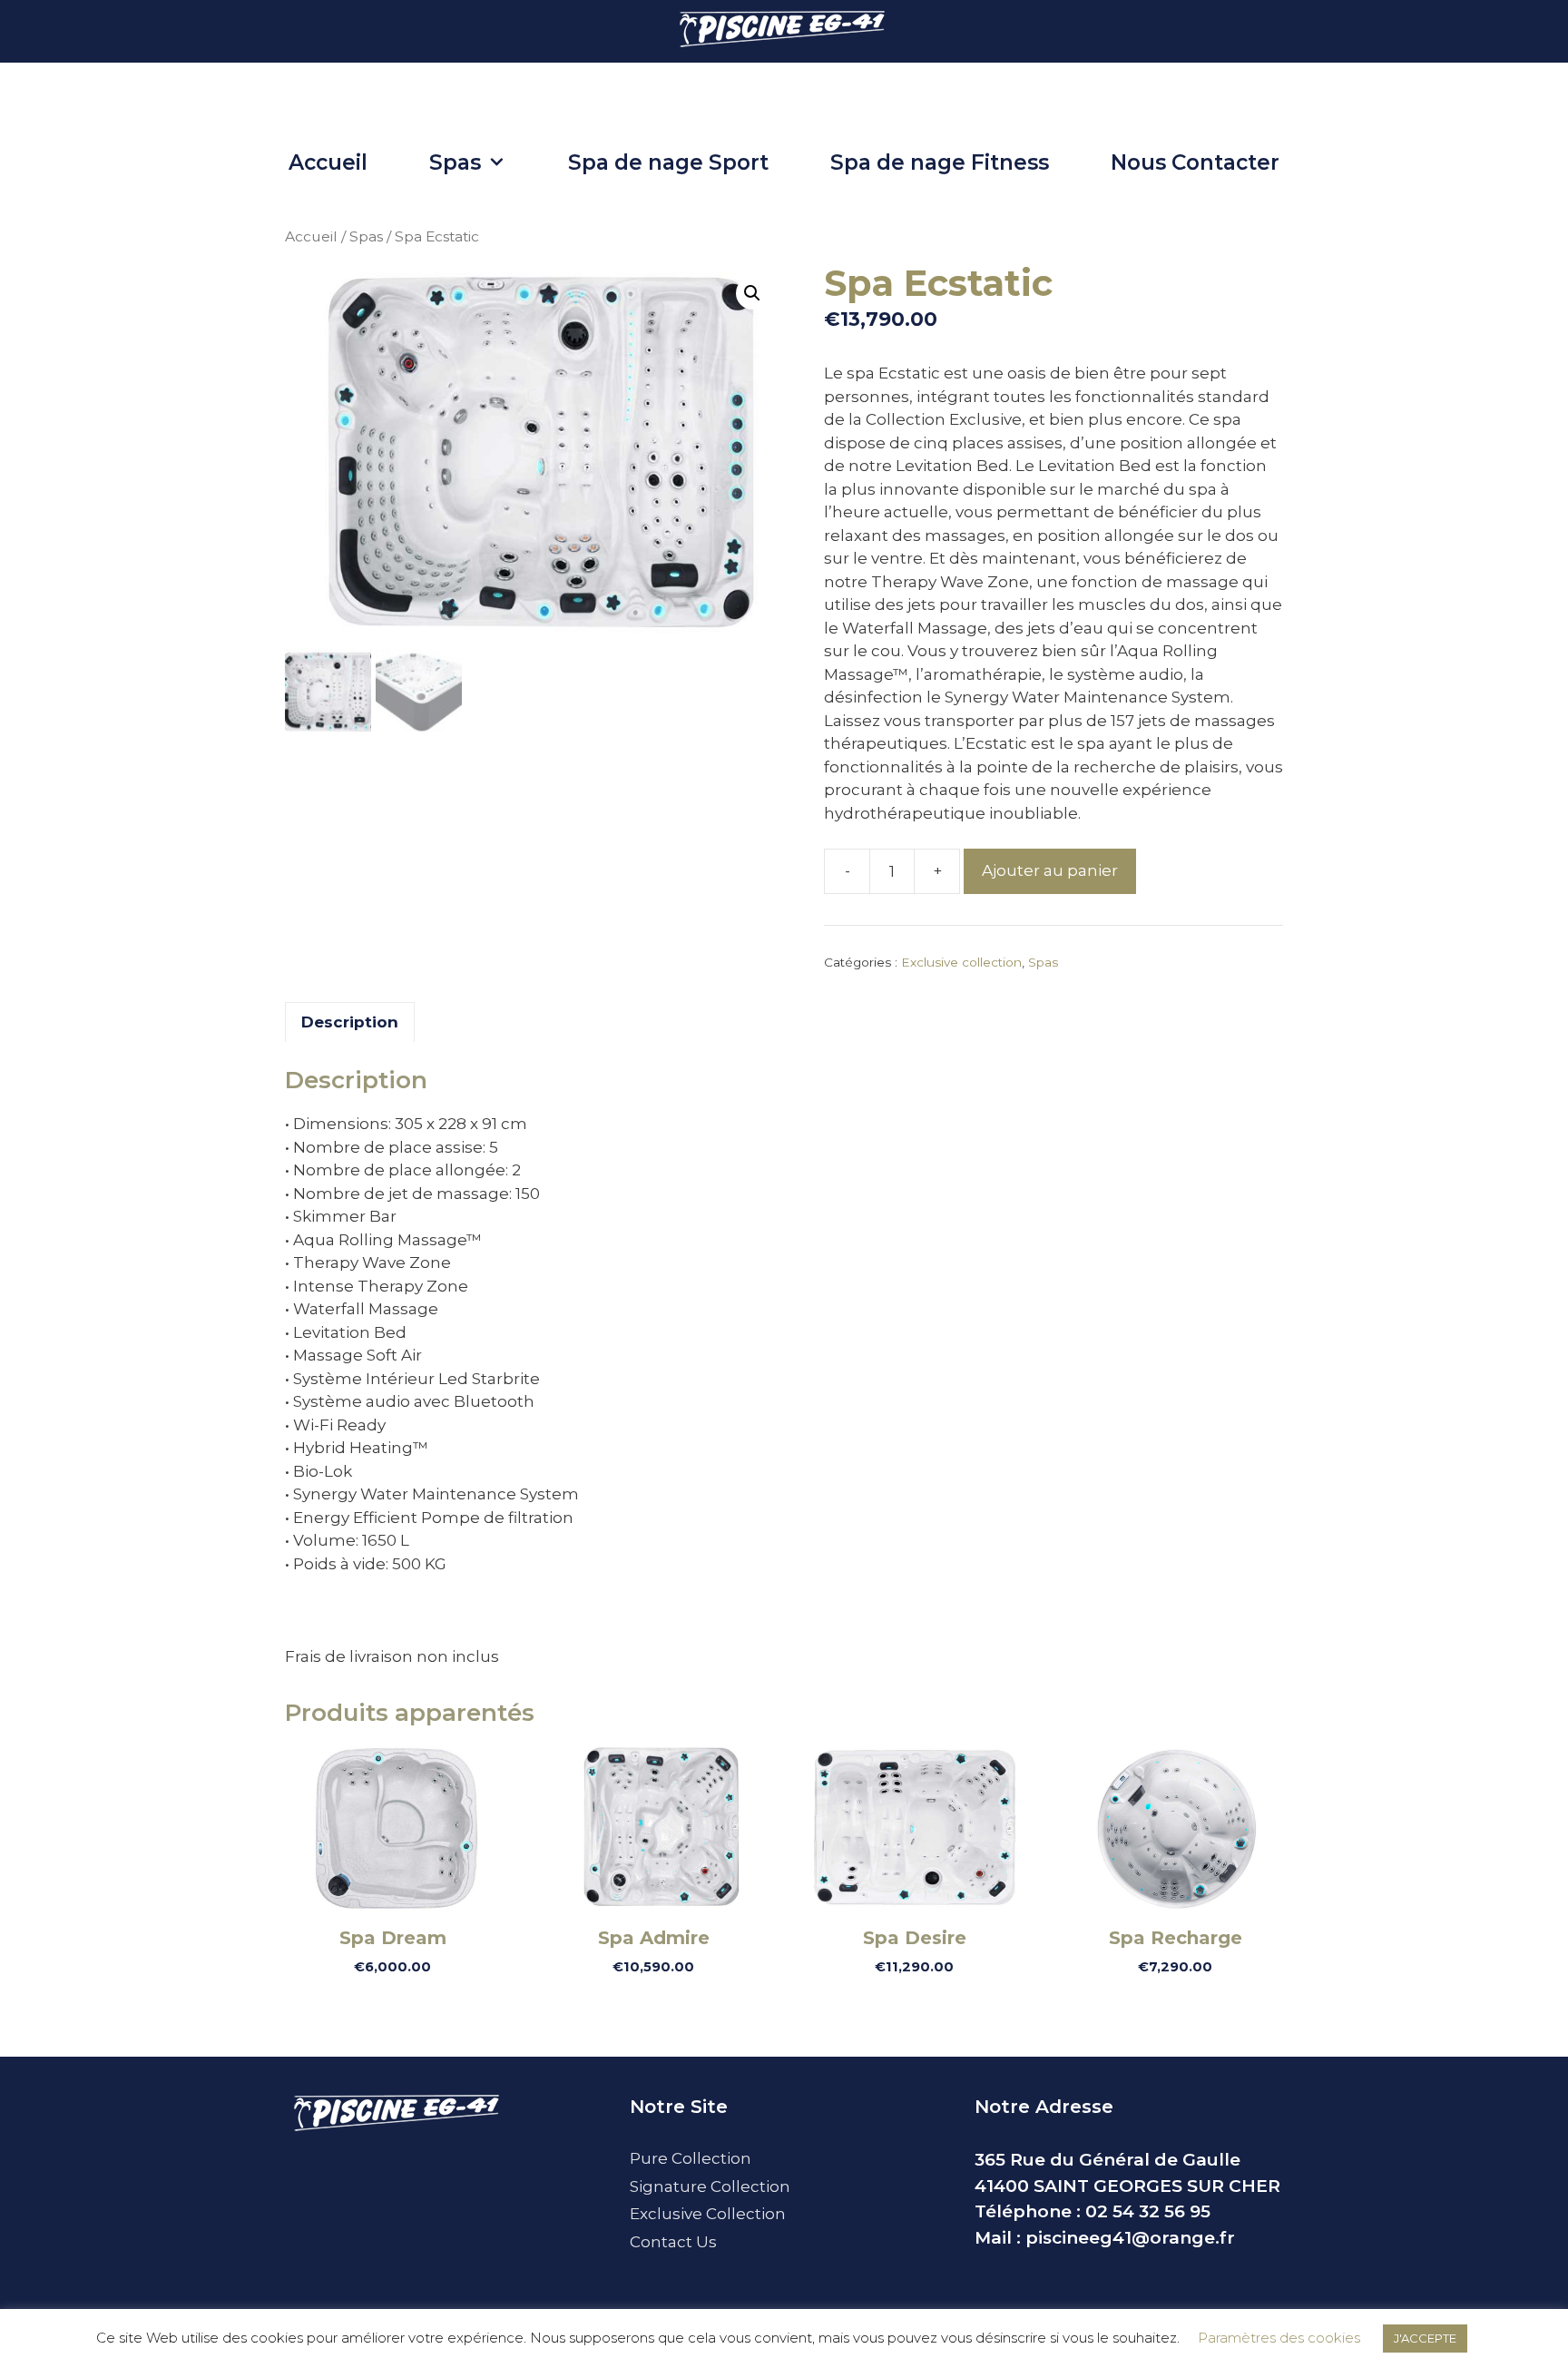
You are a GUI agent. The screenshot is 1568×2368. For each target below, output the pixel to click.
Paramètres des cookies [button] (1279, 2338)
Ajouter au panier (1050, 870)
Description (350, 1022)
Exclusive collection (961, 962)
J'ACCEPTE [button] (1425, 2338)
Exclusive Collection (708, 2214)
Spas (455, 162)
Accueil (328, 162)
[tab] (350, 1022)
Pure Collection (691, 2158)
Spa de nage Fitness (940, 162)
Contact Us (673, 2242)
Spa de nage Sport (668, 162)
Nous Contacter (1195, 162)
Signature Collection (710, 2186)
